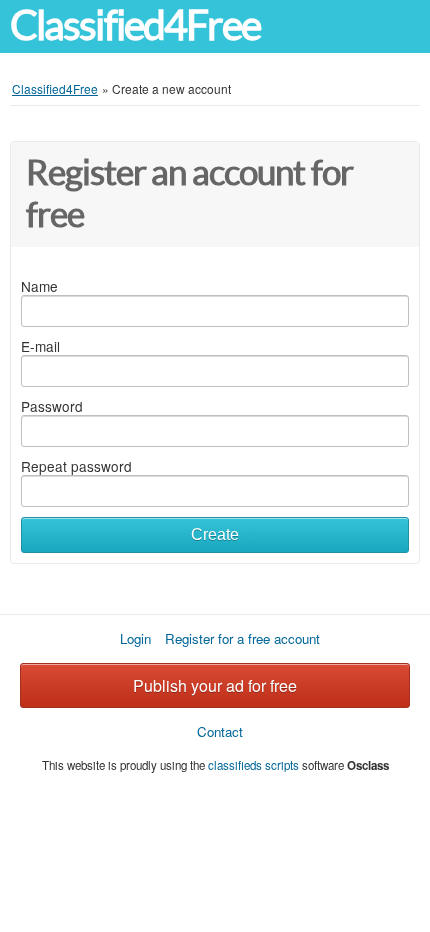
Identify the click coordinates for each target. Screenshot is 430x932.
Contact (220, 731)
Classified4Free (135, 25)
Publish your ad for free (215, 685)
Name (39, 286)
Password (52, 406)
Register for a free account (242, 638)
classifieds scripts (253, 765)
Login (135, 638)
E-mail (40, 346)
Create (215, 534)
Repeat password (76, 466)
